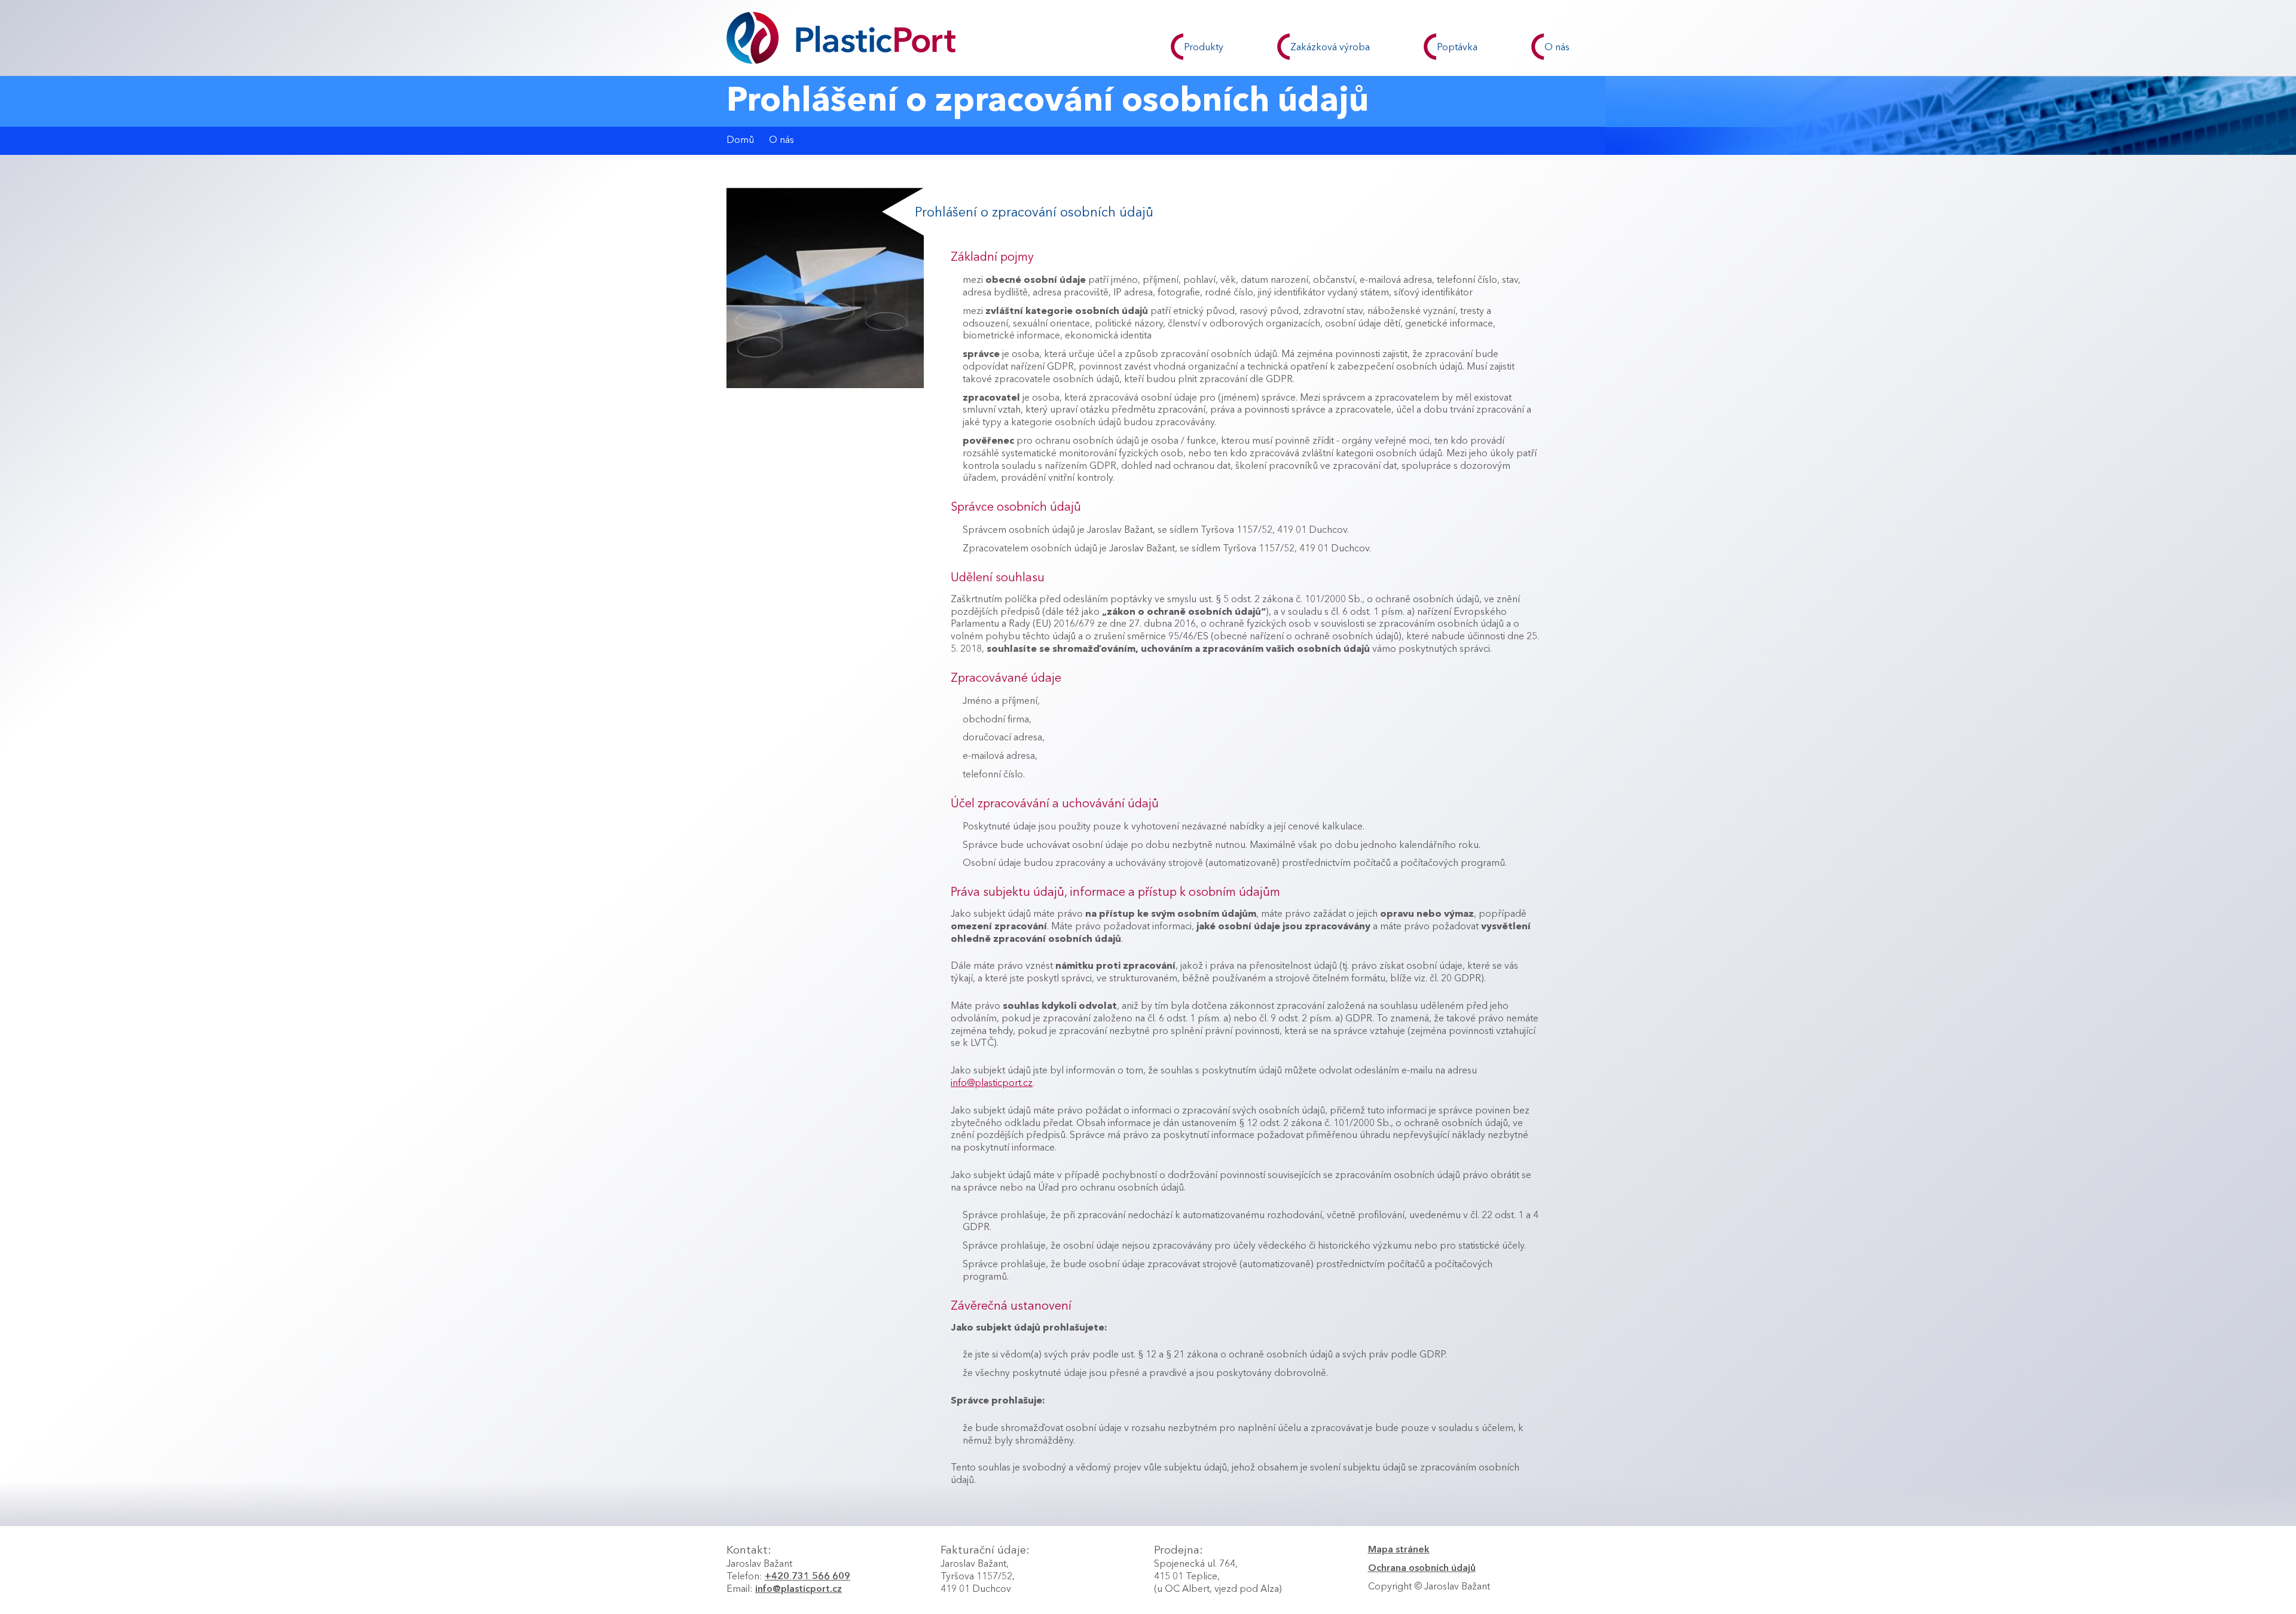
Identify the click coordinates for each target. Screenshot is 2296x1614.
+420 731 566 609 (807, 1577)
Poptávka (1457, 48)
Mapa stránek (1399, 1550)
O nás (1557, 48)
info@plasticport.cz (992, 1084)
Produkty (1204, 48)
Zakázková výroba (1330, 48)
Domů (740, 141)
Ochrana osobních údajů (1422, 1569)
